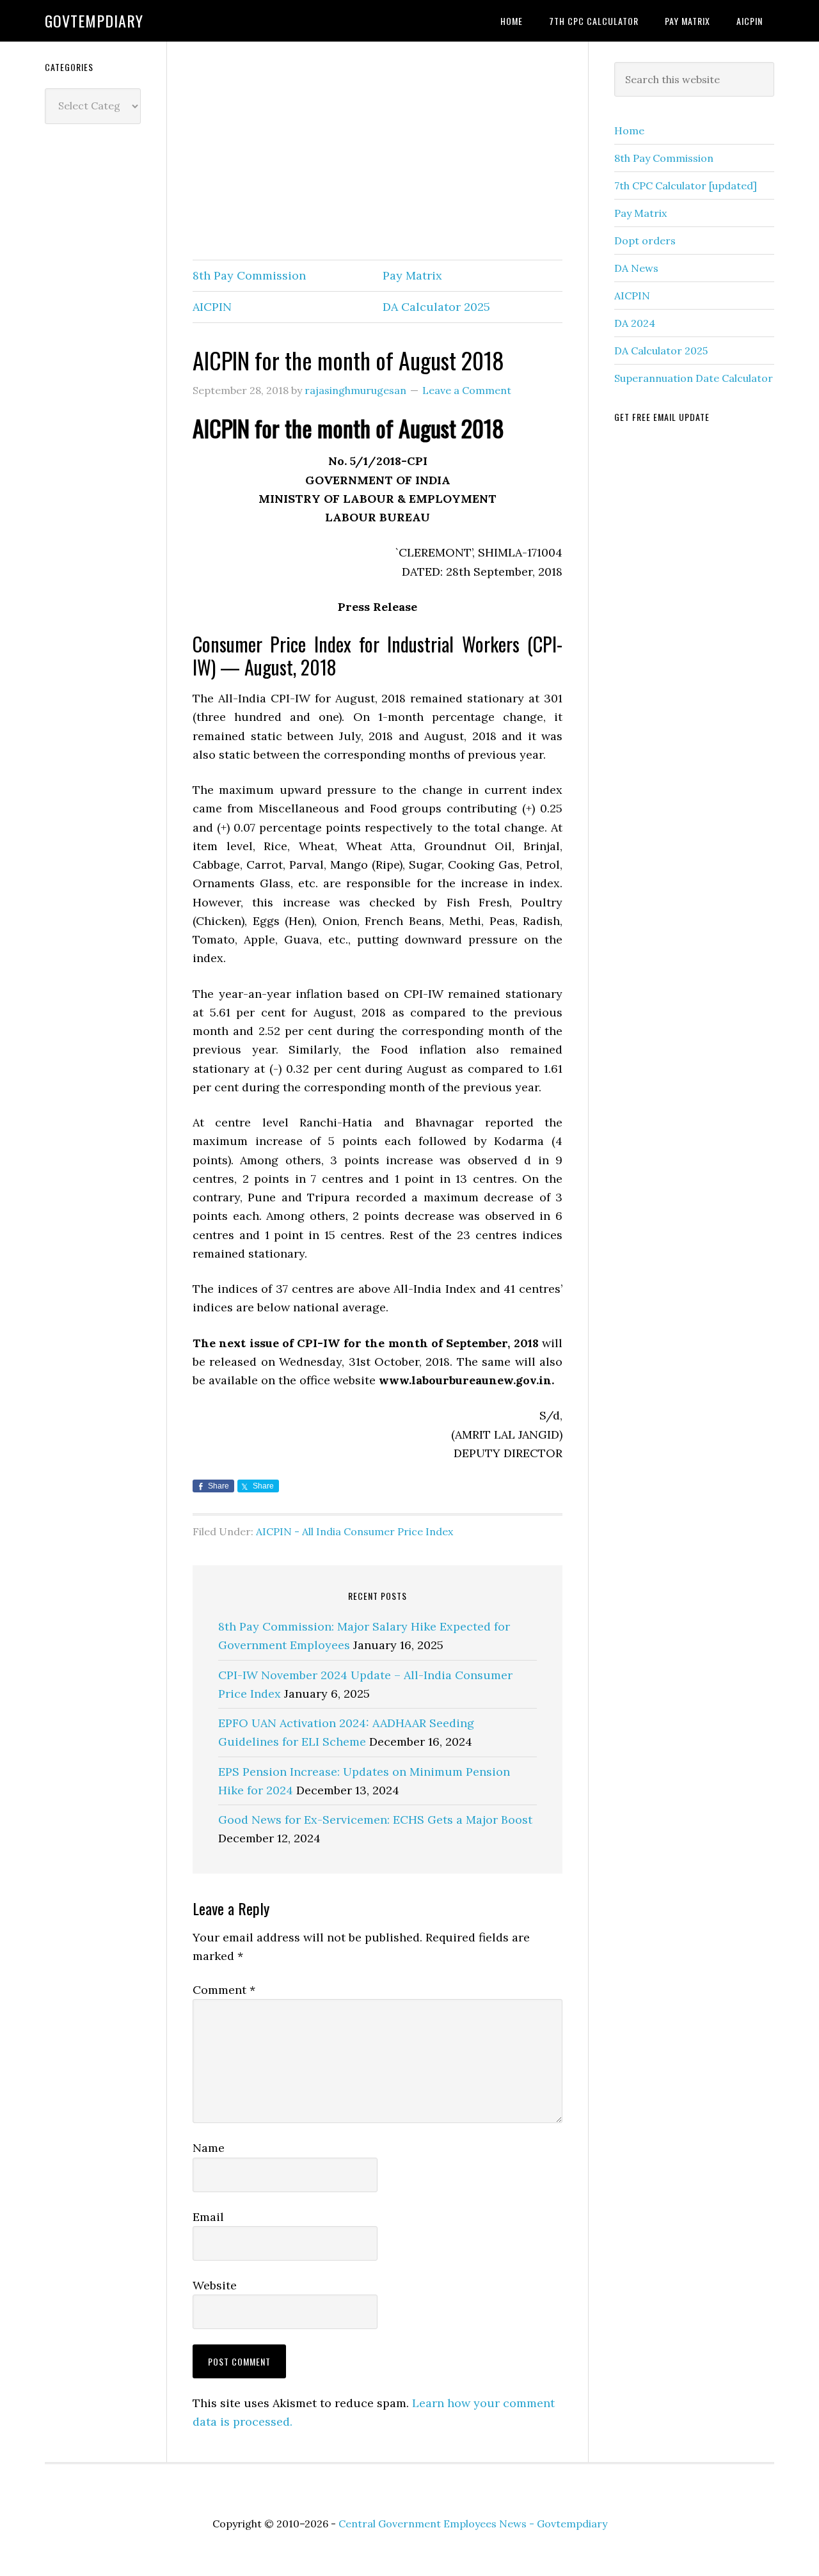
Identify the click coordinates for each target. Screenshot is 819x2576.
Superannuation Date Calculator (694, 378)
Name (209, 2148)
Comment (224, 1990)
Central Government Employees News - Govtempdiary (473, 2524)
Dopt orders (645, 241)
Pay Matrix (412, 275)
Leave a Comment (467, 390)
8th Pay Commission (249, 275)
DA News (636, 268)
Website (215, 2285)
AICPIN (212, 307)
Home (629, 130)
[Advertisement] (378, 152)
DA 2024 (635, 323)
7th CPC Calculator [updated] (686, 186)
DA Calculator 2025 (436, 307)
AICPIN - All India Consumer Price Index (354, 1531)
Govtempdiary (94, 20)
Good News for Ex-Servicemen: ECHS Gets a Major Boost (375, 1820)
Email (208, 2217)
